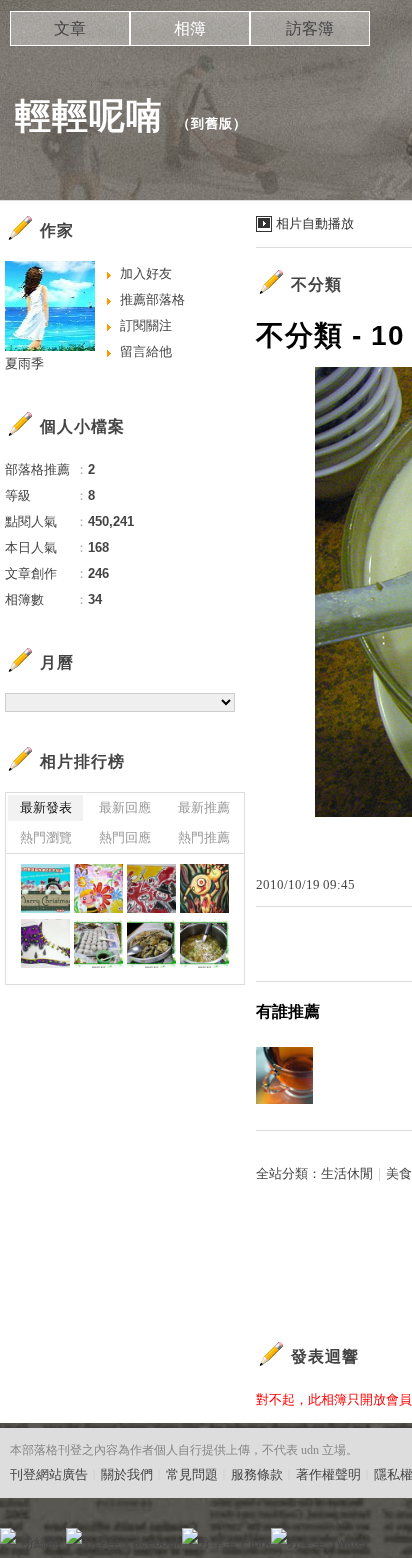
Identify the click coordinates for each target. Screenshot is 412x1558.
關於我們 (127, 1474)
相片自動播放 (315, 223)
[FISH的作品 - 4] (98, 888)
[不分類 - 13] (98, 943)
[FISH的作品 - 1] (45, 943)
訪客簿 (310, 28)
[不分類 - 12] (151, 943)
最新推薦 (204, 807)
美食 (399, 1173)
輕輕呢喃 (89, 115)
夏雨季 (24, 363)
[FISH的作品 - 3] (151, 888)
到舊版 (212, 123)
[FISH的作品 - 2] (204, 888)
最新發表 (46, 807)
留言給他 (146, 351)
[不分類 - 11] (204, 943)
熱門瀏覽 (46, 837)
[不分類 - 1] (45, 888)
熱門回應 (125, 837)
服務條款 (257, 1474)
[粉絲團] (8, 1536)
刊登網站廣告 (49, 1474)
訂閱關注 (146, 325)
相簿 (190, 28)
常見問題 (192, 1474)
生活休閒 (347, 1173)
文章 (70, 28)
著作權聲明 (328, 1474)
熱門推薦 (204, 837)
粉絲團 (40, 1542)
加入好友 (146, 273)
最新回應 (125, 807)
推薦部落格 (152, 299)
